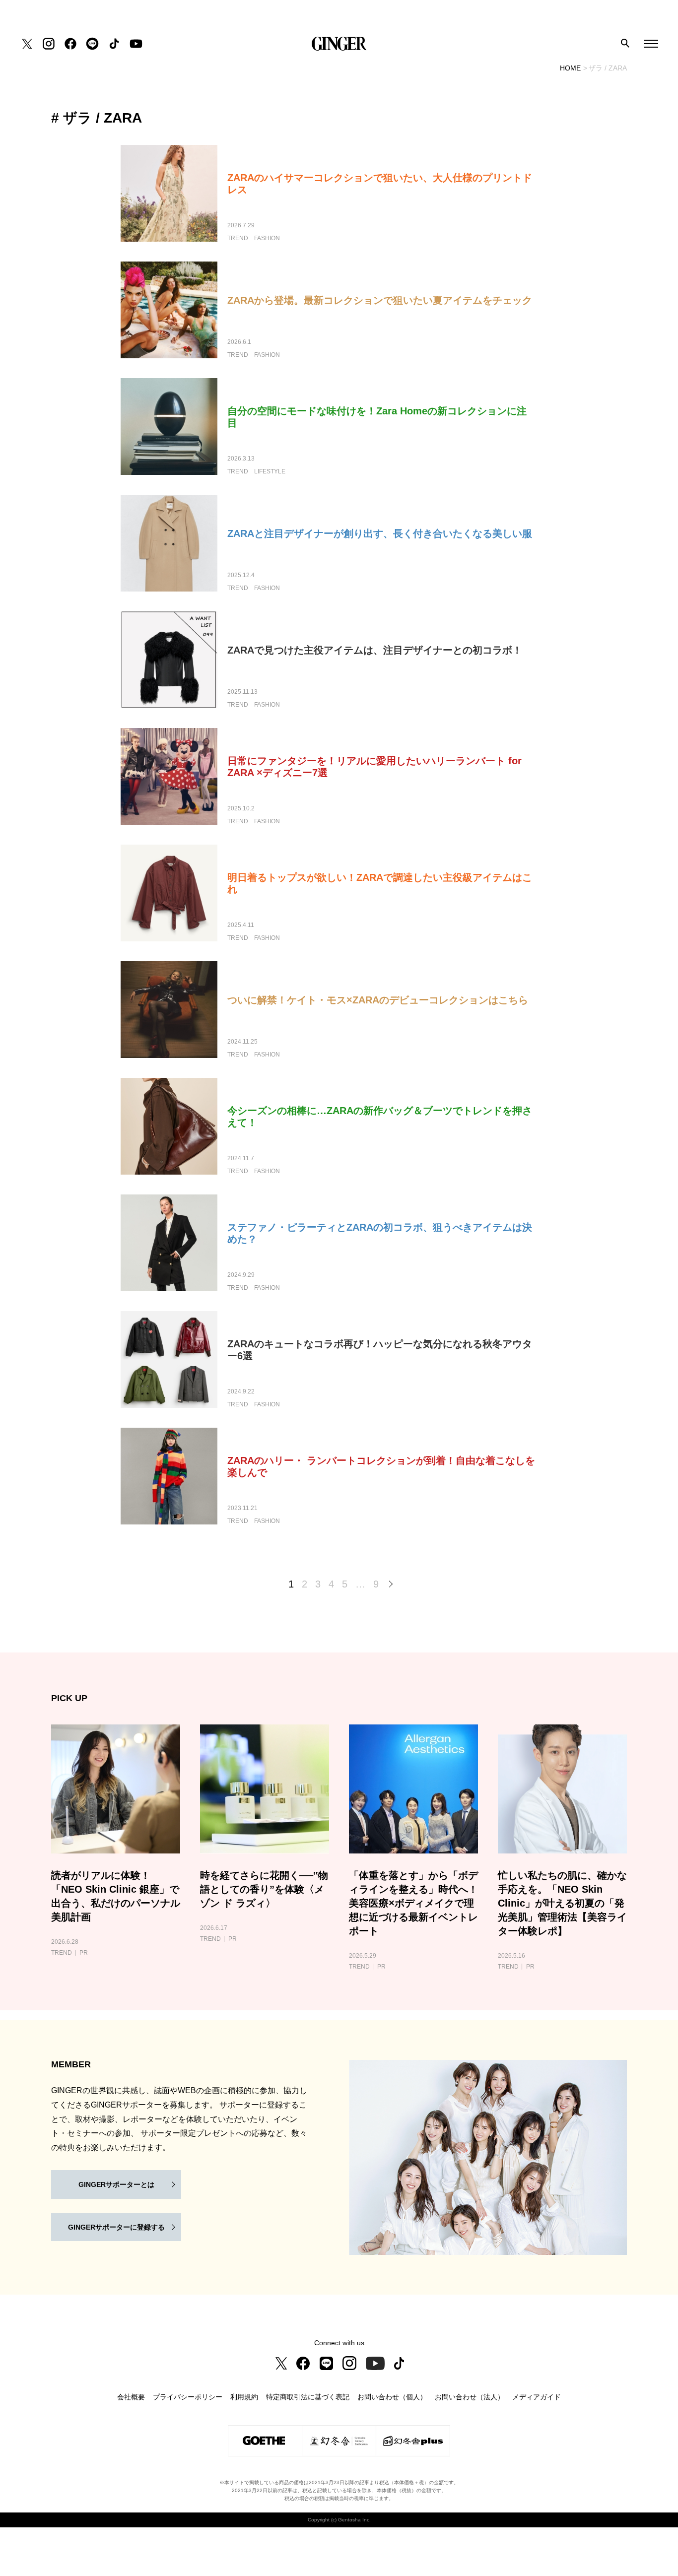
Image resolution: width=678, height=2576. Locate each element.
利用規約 (244, 2397)
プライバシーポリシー (188, 2397)
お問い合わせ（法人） (470, 2397)
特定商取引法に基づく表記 (308, 2397)
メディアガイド (537, 2397)
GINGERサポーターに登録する (116, 2227)
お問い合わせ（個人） (392, 2397)
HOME (570, 68)
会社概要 (131, 2397)
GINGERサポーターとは (116, 2184)
